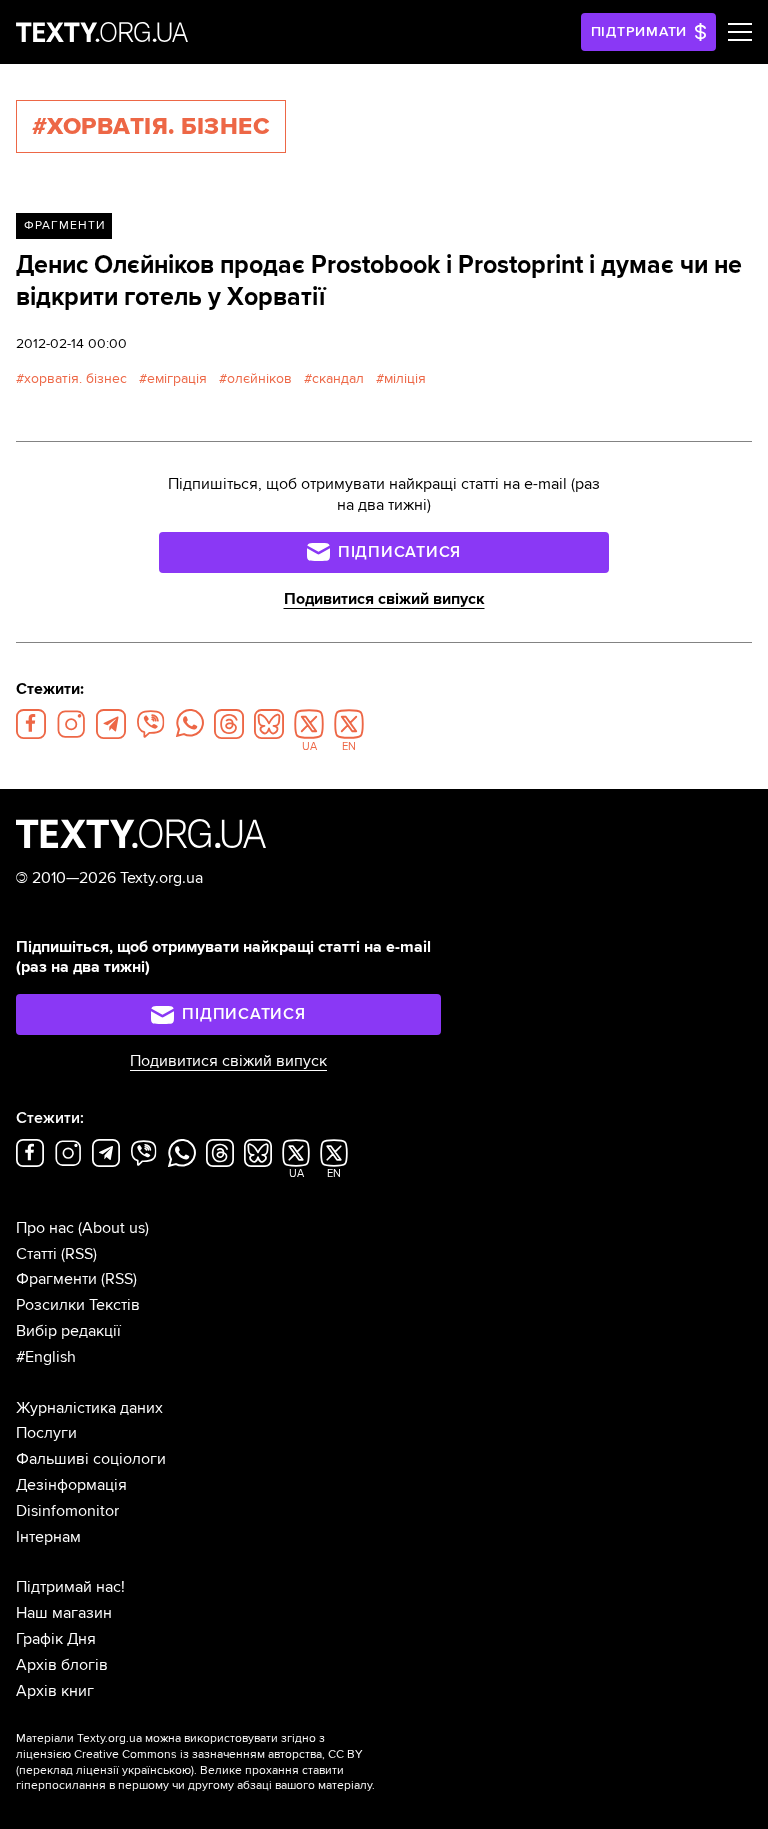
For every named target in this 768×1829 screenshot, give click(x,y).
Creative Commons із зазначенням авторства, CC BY (218, 1754)
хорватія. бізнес (75, 378)
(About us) (113, 1228)
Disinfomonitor (67, 1511)
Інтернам (48, 1537)
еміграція (177, 378)
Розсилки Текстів (78, 1305)
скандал (338, 378)
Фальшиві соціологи (91, 1459)
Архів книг (55, 1691)
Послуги (46, 1433)
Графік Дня (56, 1639)
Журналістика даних (89, 1408)
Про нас (45, 1228)
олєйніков (259, 378)
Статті (36, 1254)
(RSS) (79, 1254)
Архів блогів (62, 1665)
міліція (405, 378)
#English (46, 1357)
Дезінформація (71, 1485)
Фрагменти (64, 225)
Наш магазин (64, 1613)
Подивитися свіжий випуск (384, 599)
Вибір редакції (68, 1331)
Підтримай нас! (70, 1587)
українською (156, 1770)
